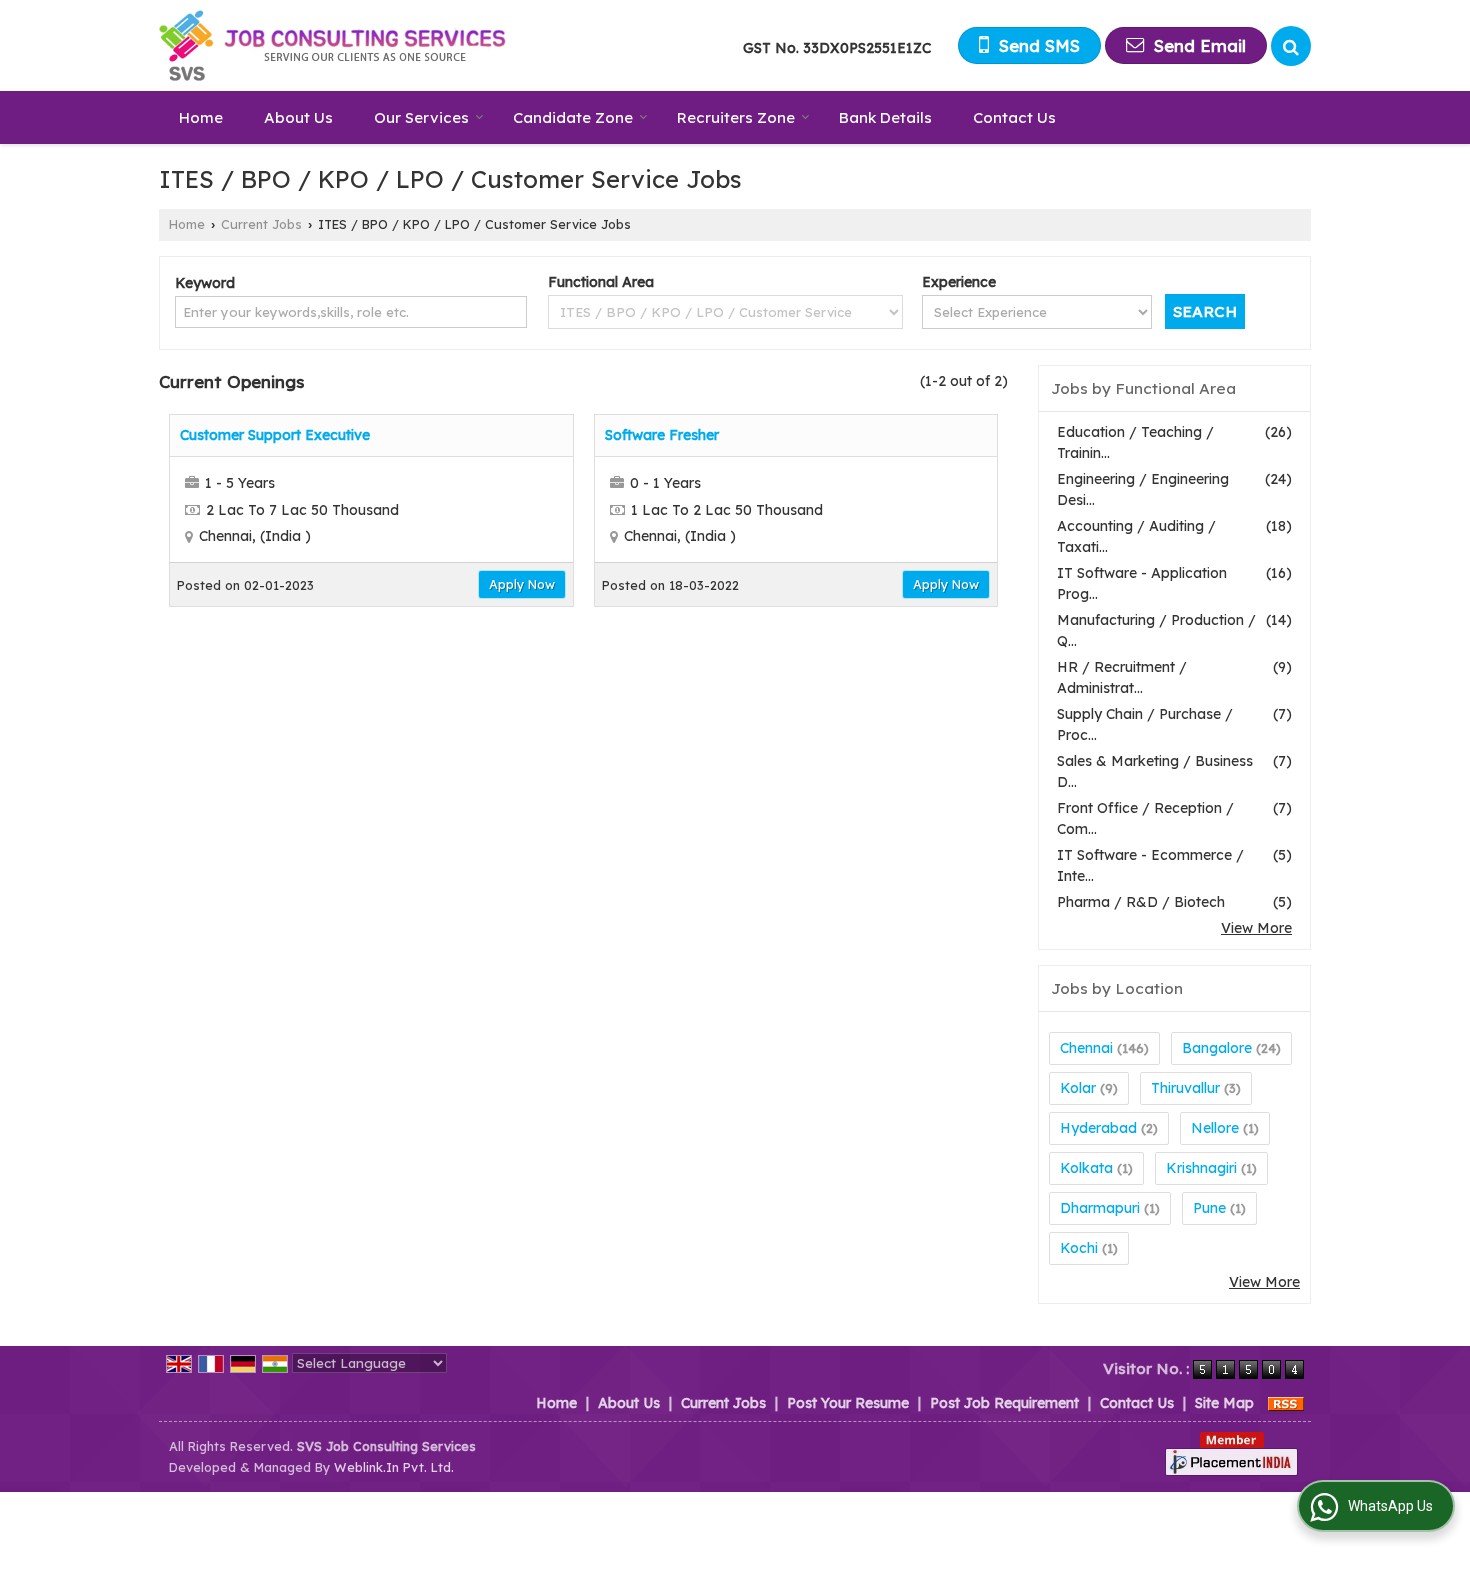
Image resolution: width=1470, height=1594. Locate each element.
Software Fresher (662, 435)
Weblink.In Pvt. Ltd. (394, 1467)
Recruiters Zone (736, 117)
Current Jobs (261, 224)
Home (201, 117)
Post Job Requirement (1004, 1403)
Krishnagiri (1201, 1168)
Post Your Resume (848, 1403)
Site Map (1224, 1403)
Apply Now (522, 584)
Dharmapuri (1100, 1208)
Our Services (421, 117)
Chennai (1086, 1048)
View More (1256, 928)
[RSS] (1286, 1403)
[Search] (1291, 46)
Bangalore (1217, 1048)
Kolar (1078, 1088)
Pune (1209, 1208)
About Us (298, 117)
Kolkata (1086, 1168)
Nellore (1215, 1128)
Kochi (1079, 1248)
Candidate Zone (573, 117)
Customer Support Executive (275, 435)
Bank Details (885, 117)
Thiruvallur (1185, 1088)
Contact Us (1014, 117)
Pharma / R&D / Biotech (1141, 902)
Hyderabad (1098, 1128)
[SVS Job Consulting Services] (333, 45)
